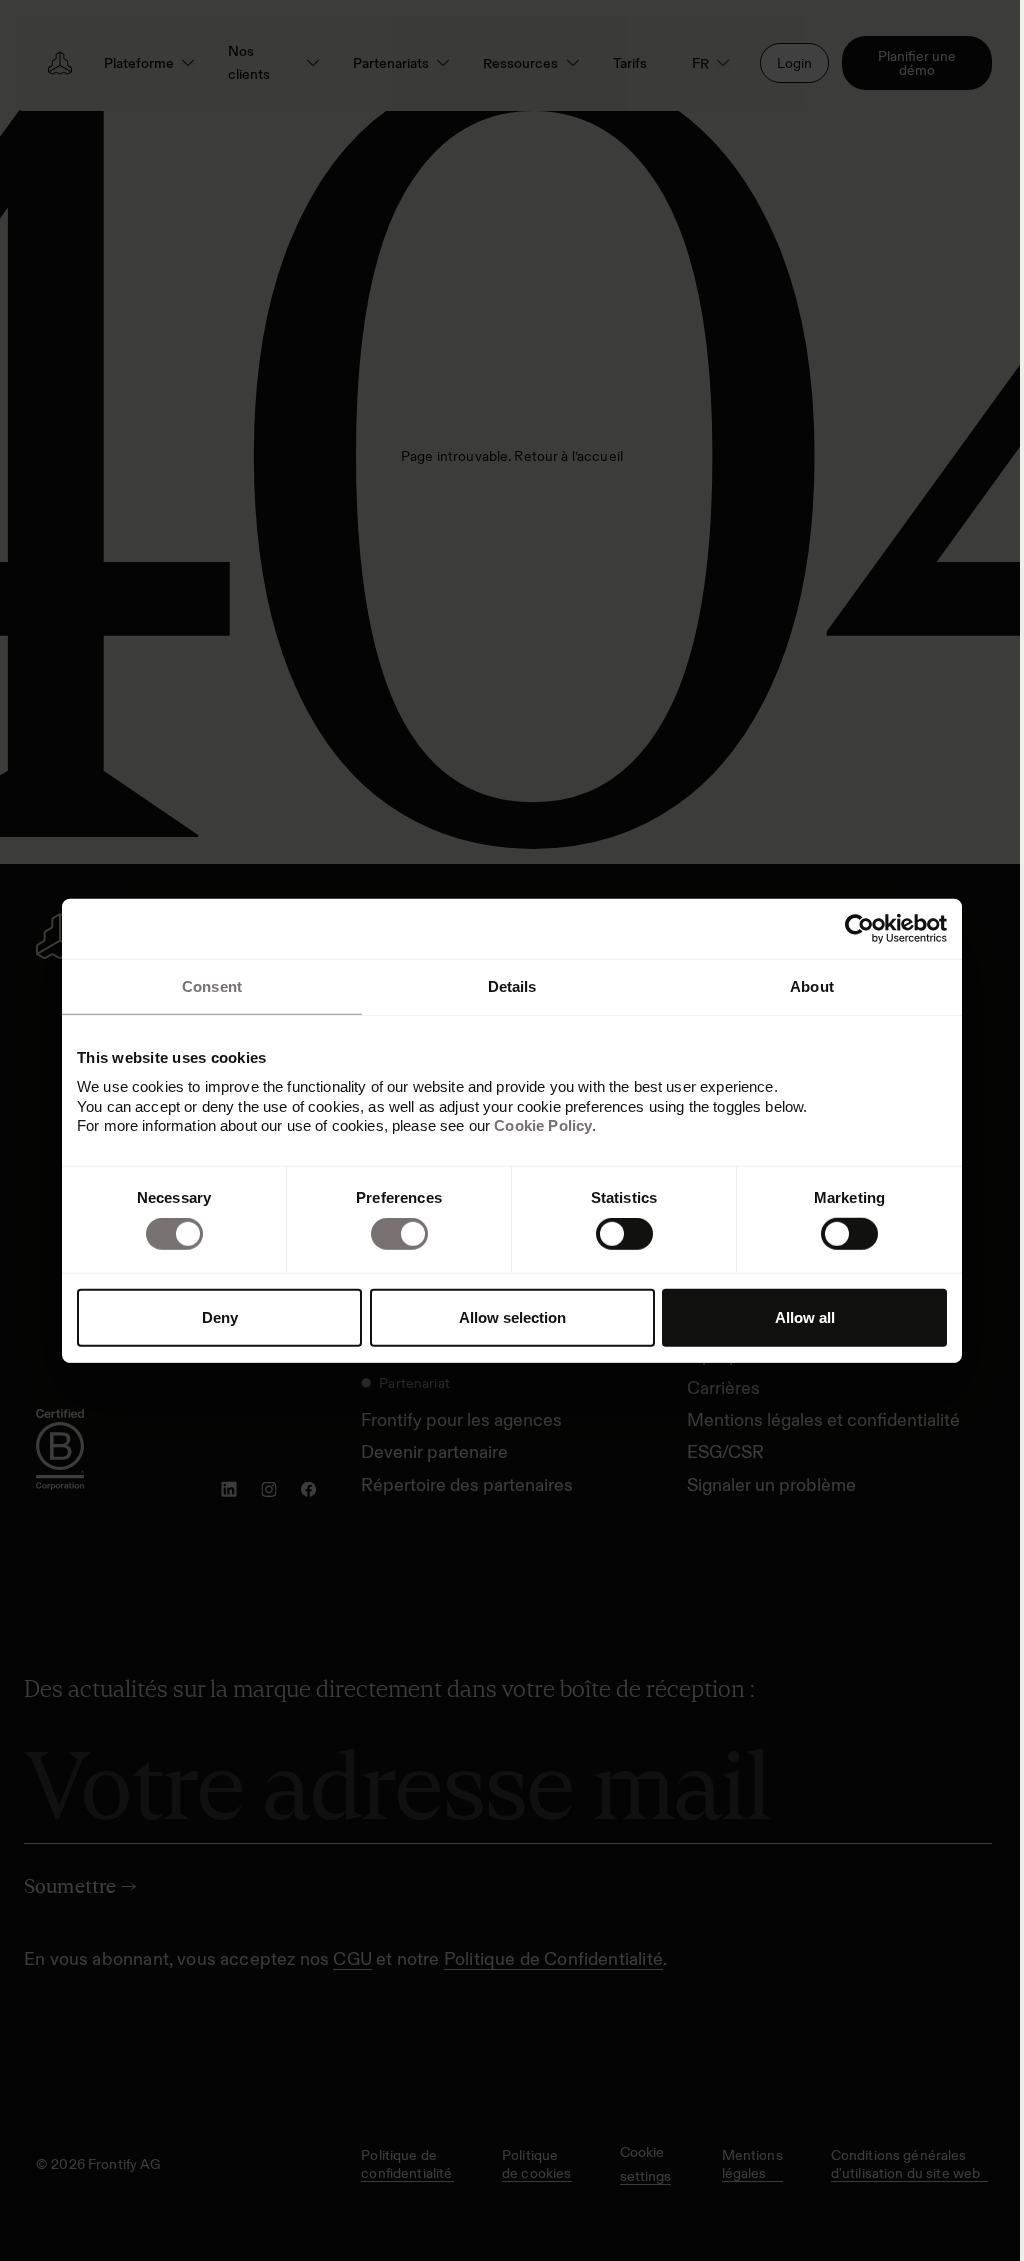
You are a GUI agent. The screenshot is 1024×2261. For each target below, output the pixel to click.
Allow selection (512, 1317)
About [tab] (812, 985)
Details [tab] (512, 985)
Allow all (805, 1317)
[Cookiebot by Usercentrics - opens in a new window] (859, 928)
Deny (220, 1317)
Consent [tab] (212, 985)
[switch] (399, 1234)
